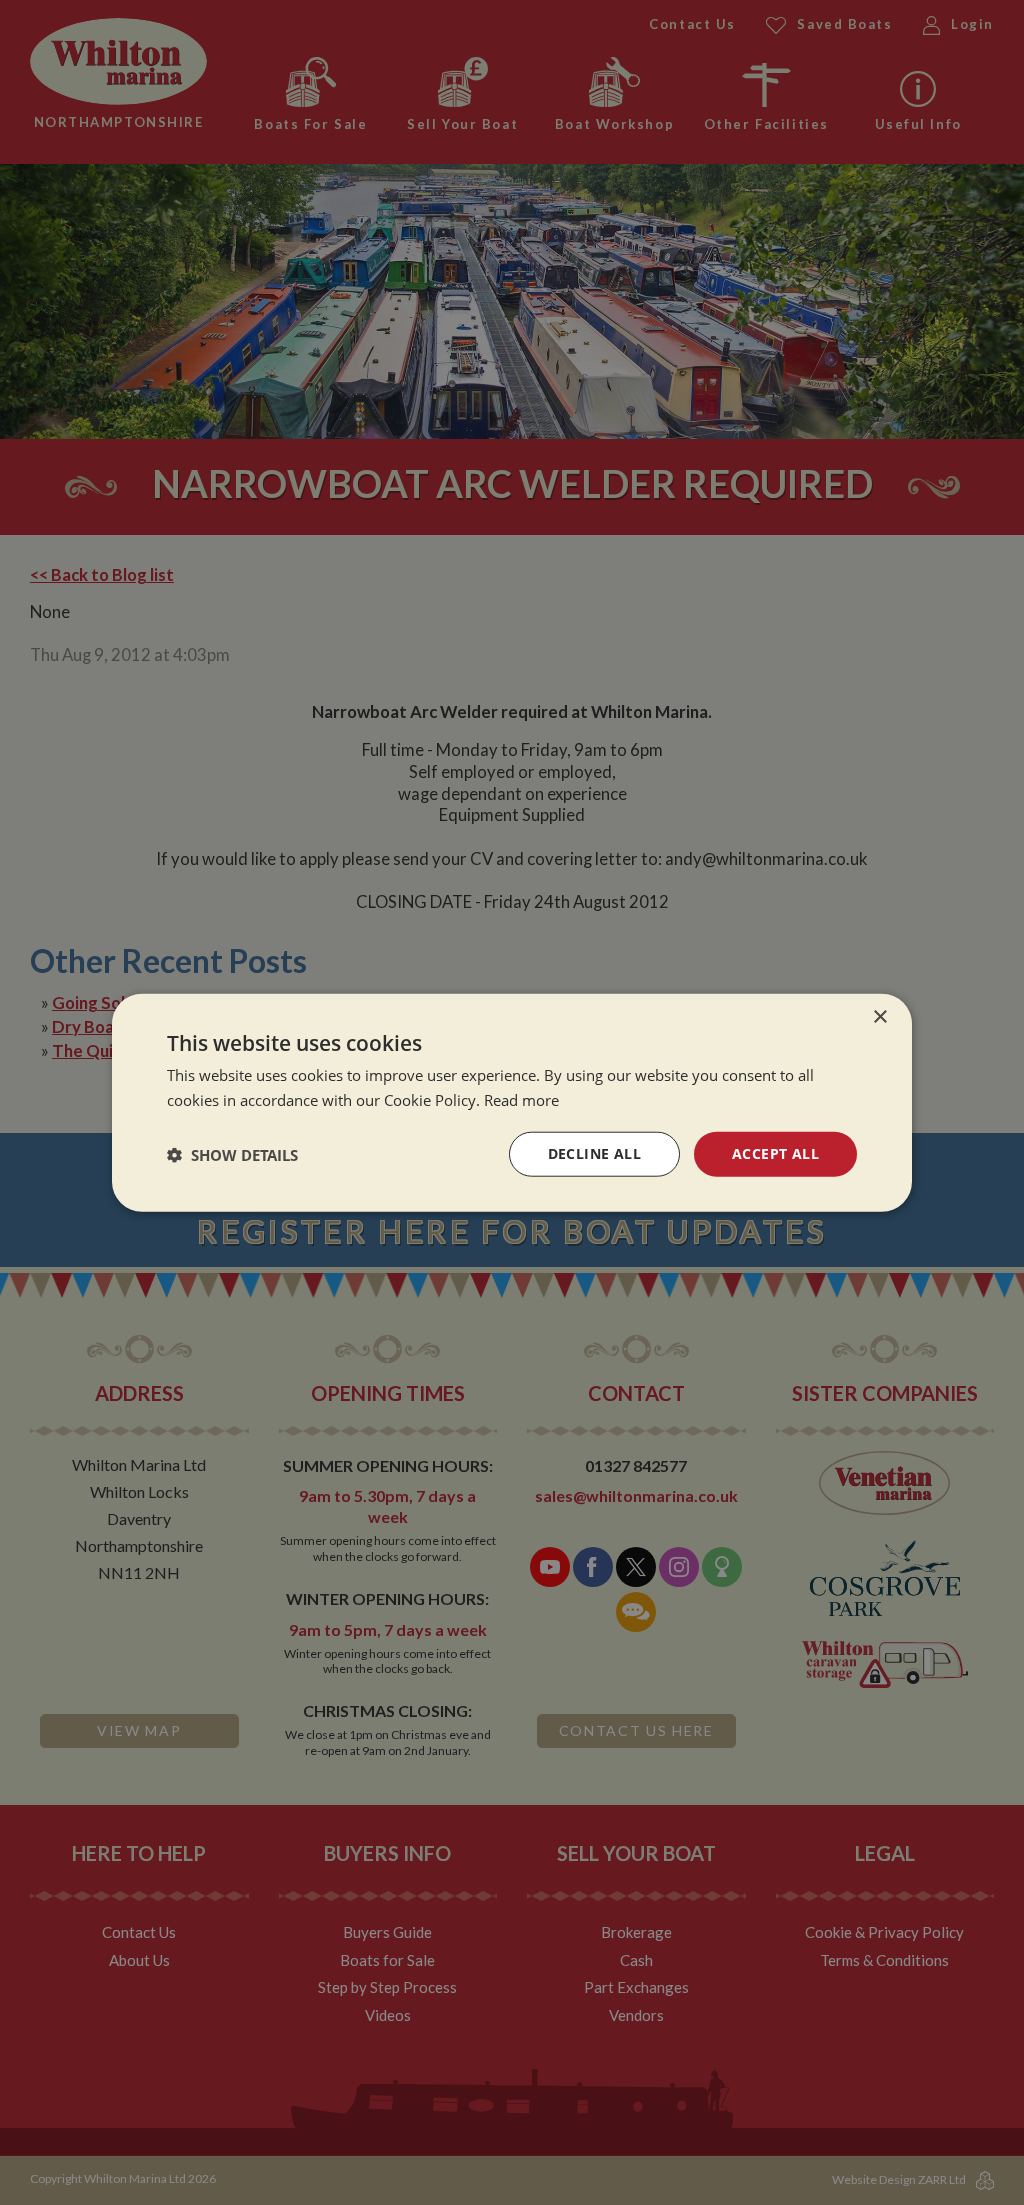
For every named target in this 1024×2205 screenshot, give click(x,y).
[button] (232, 1154)
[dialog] (512, 1102)
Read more (521, 1099)
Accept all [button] (775, 1153)
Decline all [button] (594, 1153)
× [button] (879, 1016)
